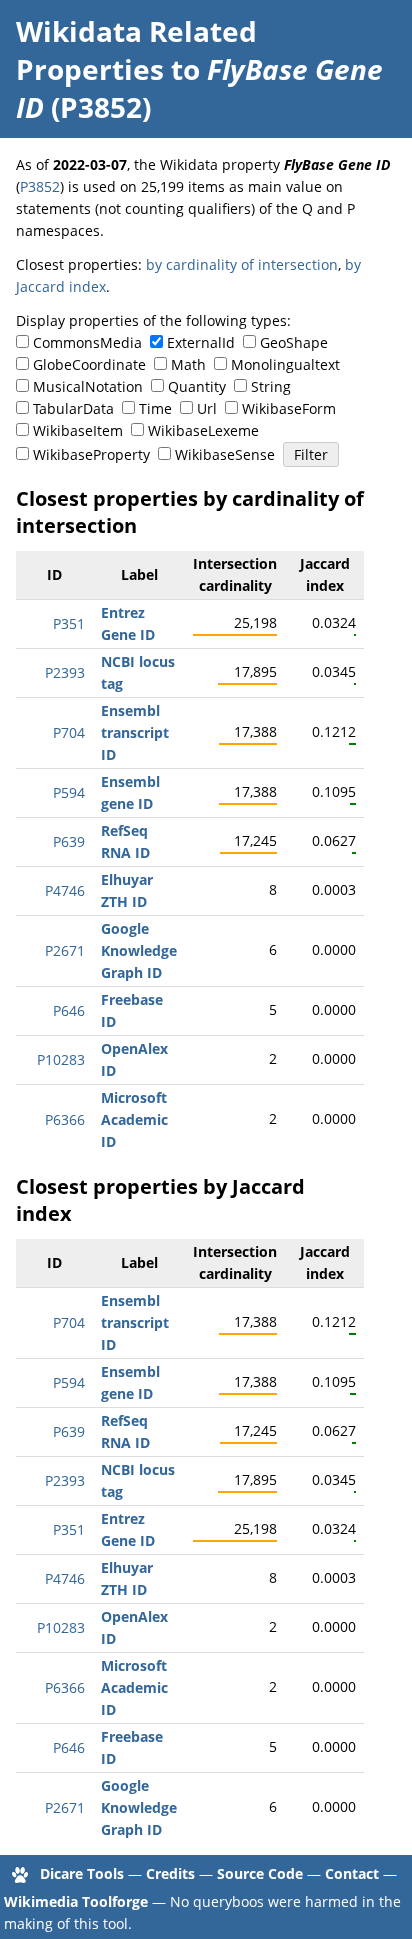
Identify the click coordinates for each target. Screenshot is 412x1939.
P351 (69, 623)
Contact (352, 1873)
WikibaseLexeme (203, 430)
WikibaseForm (289, 408)
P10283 (61, 1059)
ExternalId (201, 342)
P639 (69, 841)
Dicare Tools (82, 1873)
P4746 (65, 890)
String (271, 386)
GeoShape (294, 342)
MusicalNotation (88, 386)
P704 (69, 732)
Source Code (260, 1873)
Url (207, 408)
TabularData (73, 408)
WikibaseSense (225, 454)
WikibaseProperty (91, 454)
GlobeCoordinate (89, 364)
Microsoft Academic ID (134, 1119)
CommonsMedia (87, 342)
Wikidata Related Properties (136, 50)
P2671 (65, 950)
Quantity (197, 386)
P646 (69, 1010)
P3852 (40, 186)
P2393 (65, 672)
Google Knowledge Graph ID (139, 950)
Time (155, 408)
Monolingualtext (285, 364)
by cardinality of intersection (242, 264)
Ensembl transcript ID (135, 732)
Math (188, 364)
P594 (69, 792)
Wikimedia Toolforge (76, 1901)
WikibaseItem (78, 430)
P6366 (65, 1119)
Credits (170, 1873)
